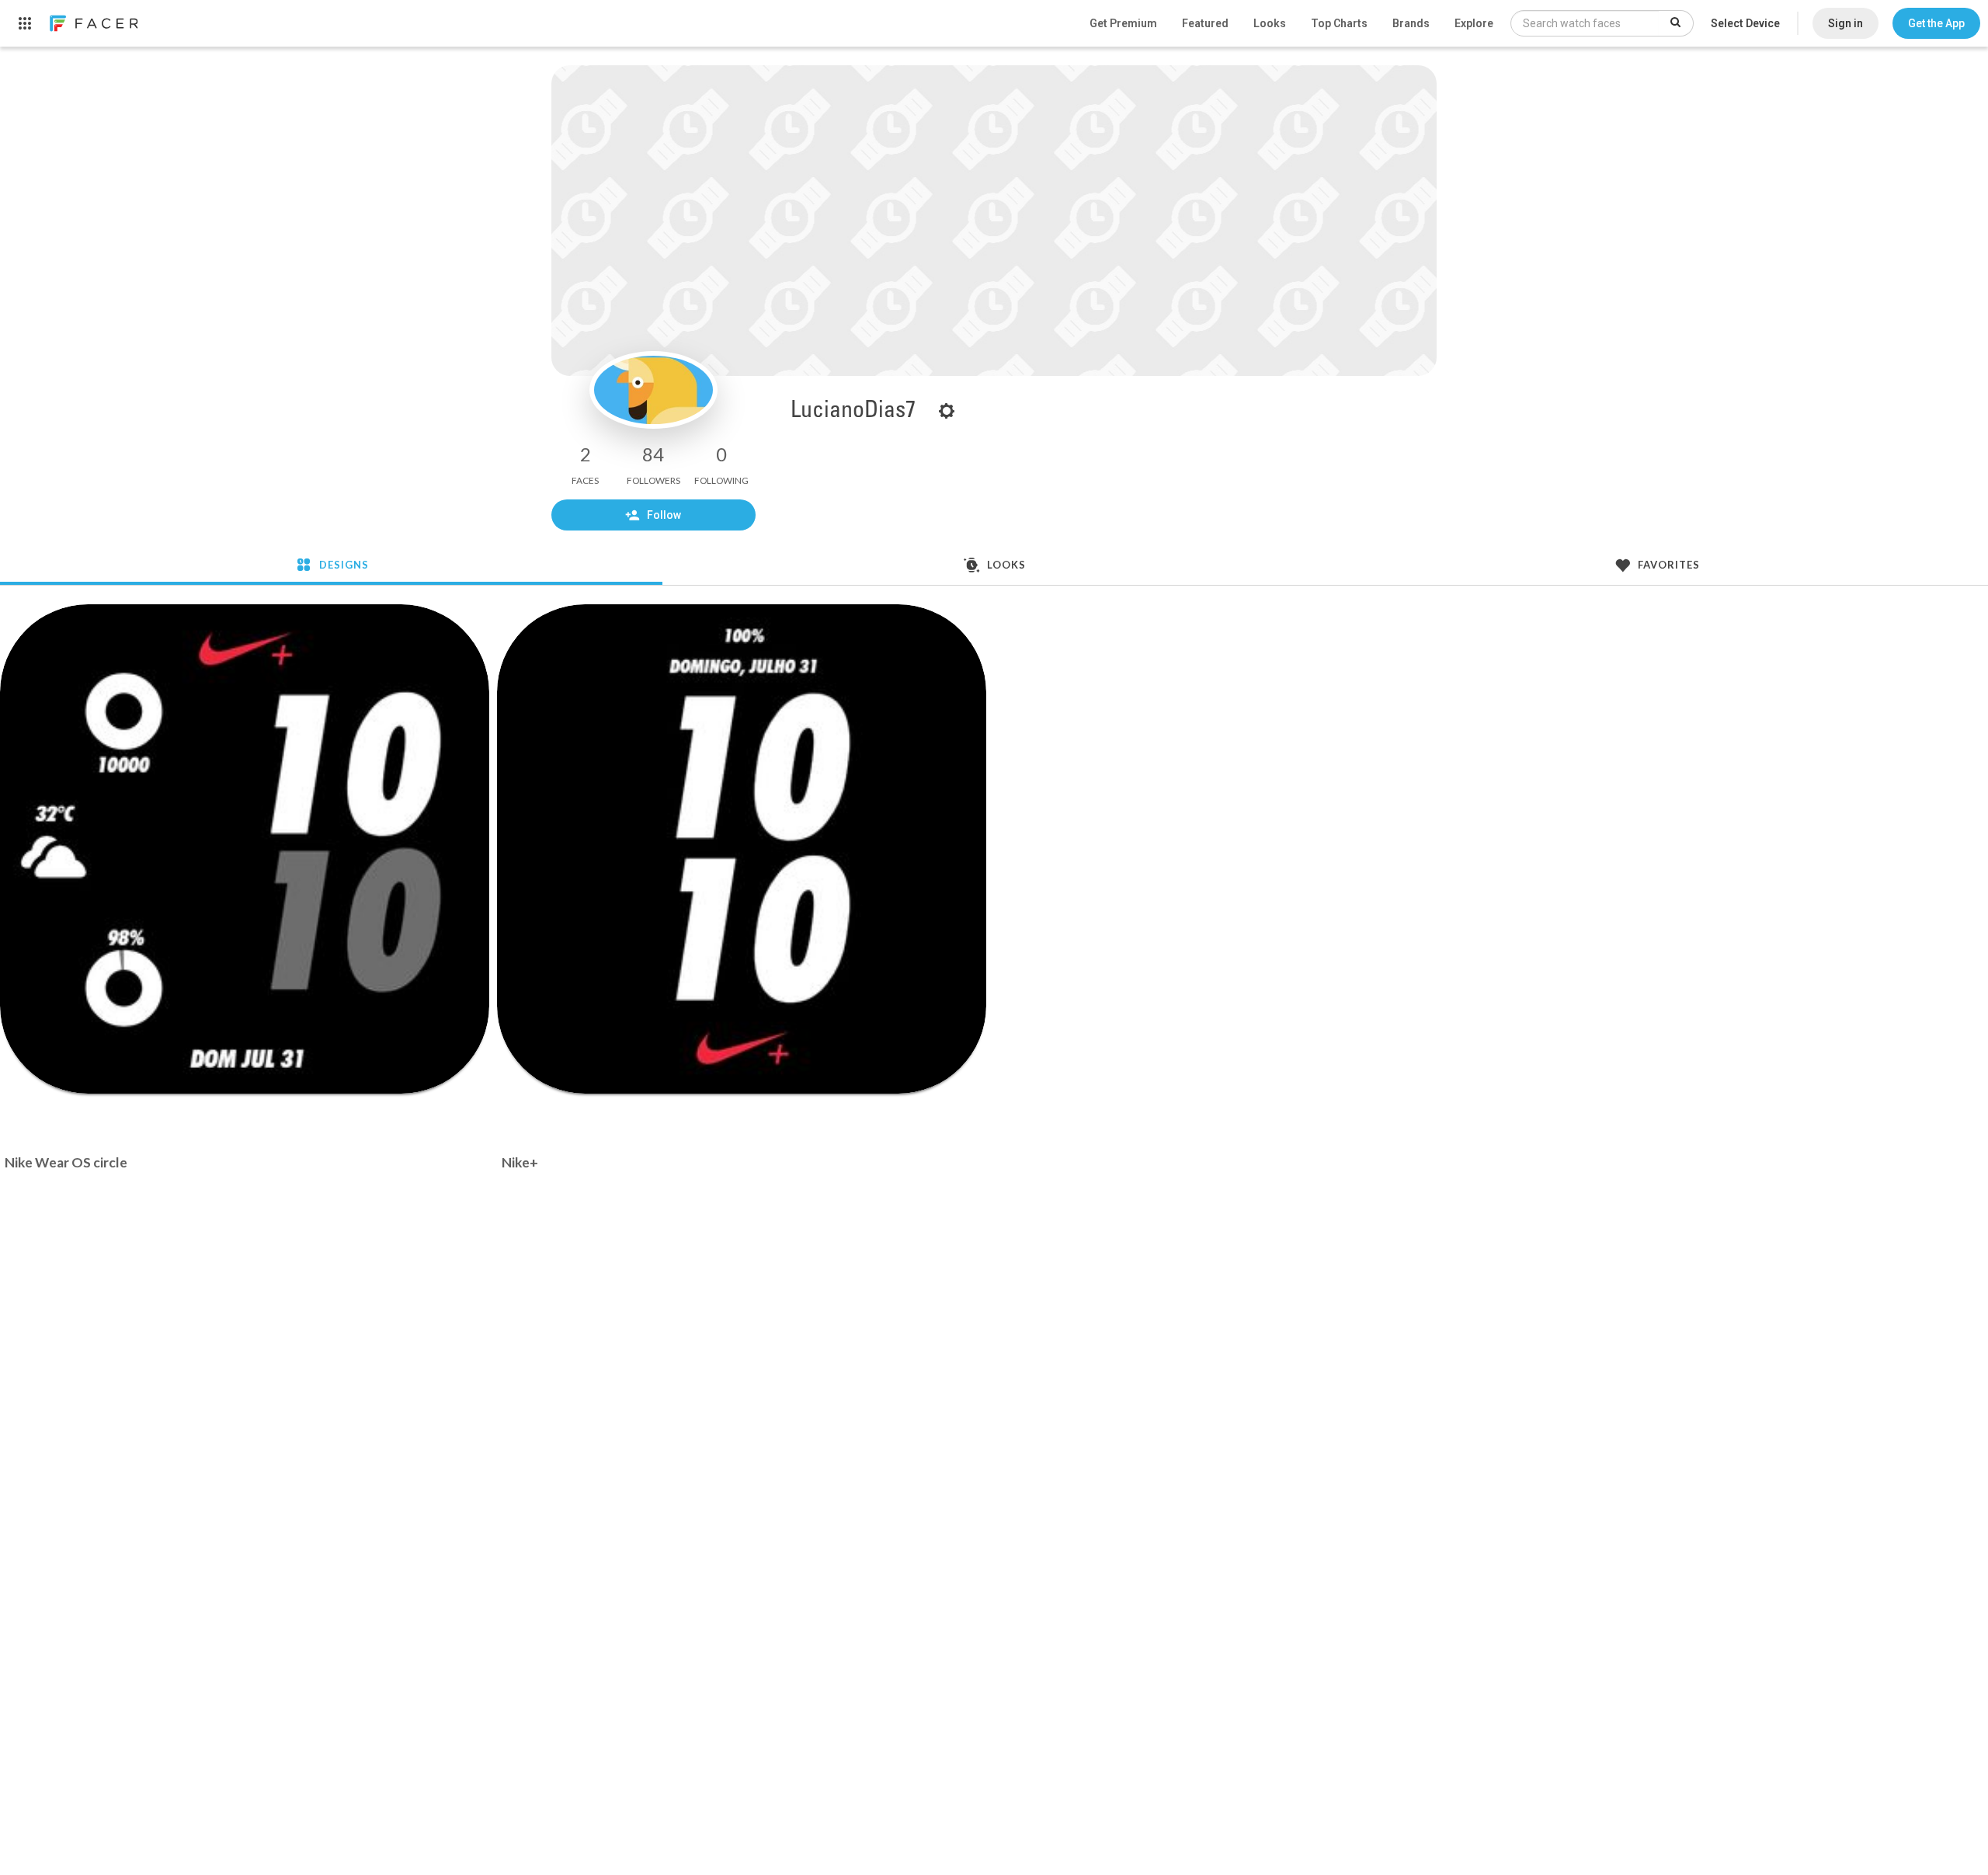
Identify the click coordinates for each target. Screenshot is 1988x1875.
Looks (1270, 23)
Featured (1205, 23)
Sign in (1846, 23)
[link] (93, 23)
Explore (1474, 23)
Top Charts (1339, 23)
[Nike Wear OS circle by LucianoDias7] (245, 849)
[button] (1936, 23)
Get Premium (1123, 23)
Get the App (1936, 23)
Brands (1411, 23)
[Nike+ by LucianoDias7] (742, 849)
